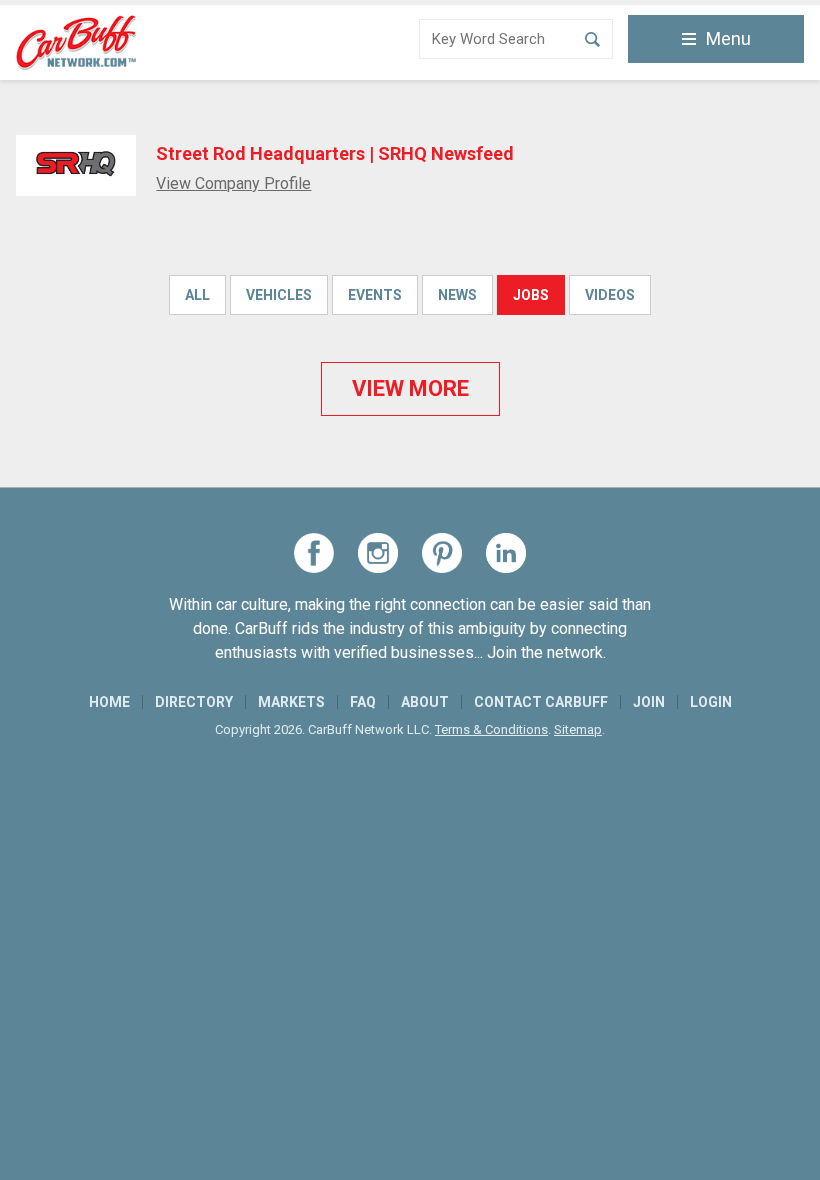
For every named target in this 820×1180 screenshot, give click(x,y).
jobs (531, 295)
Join (649, 702)
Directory (194, 702)
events (375, 295)
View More (410, 388)
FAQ (363, 702)
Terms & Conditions (491, 729)
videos (610, 295)
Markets (291, 702)
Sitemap (578, 729)
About (425, 702)
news (457, 295)
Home (109, 702)
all (197, 295)
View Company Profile (233, 183)
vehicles (279, 295)
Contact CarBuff (541, 702)
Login (711, 702)
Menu (728, 38)
